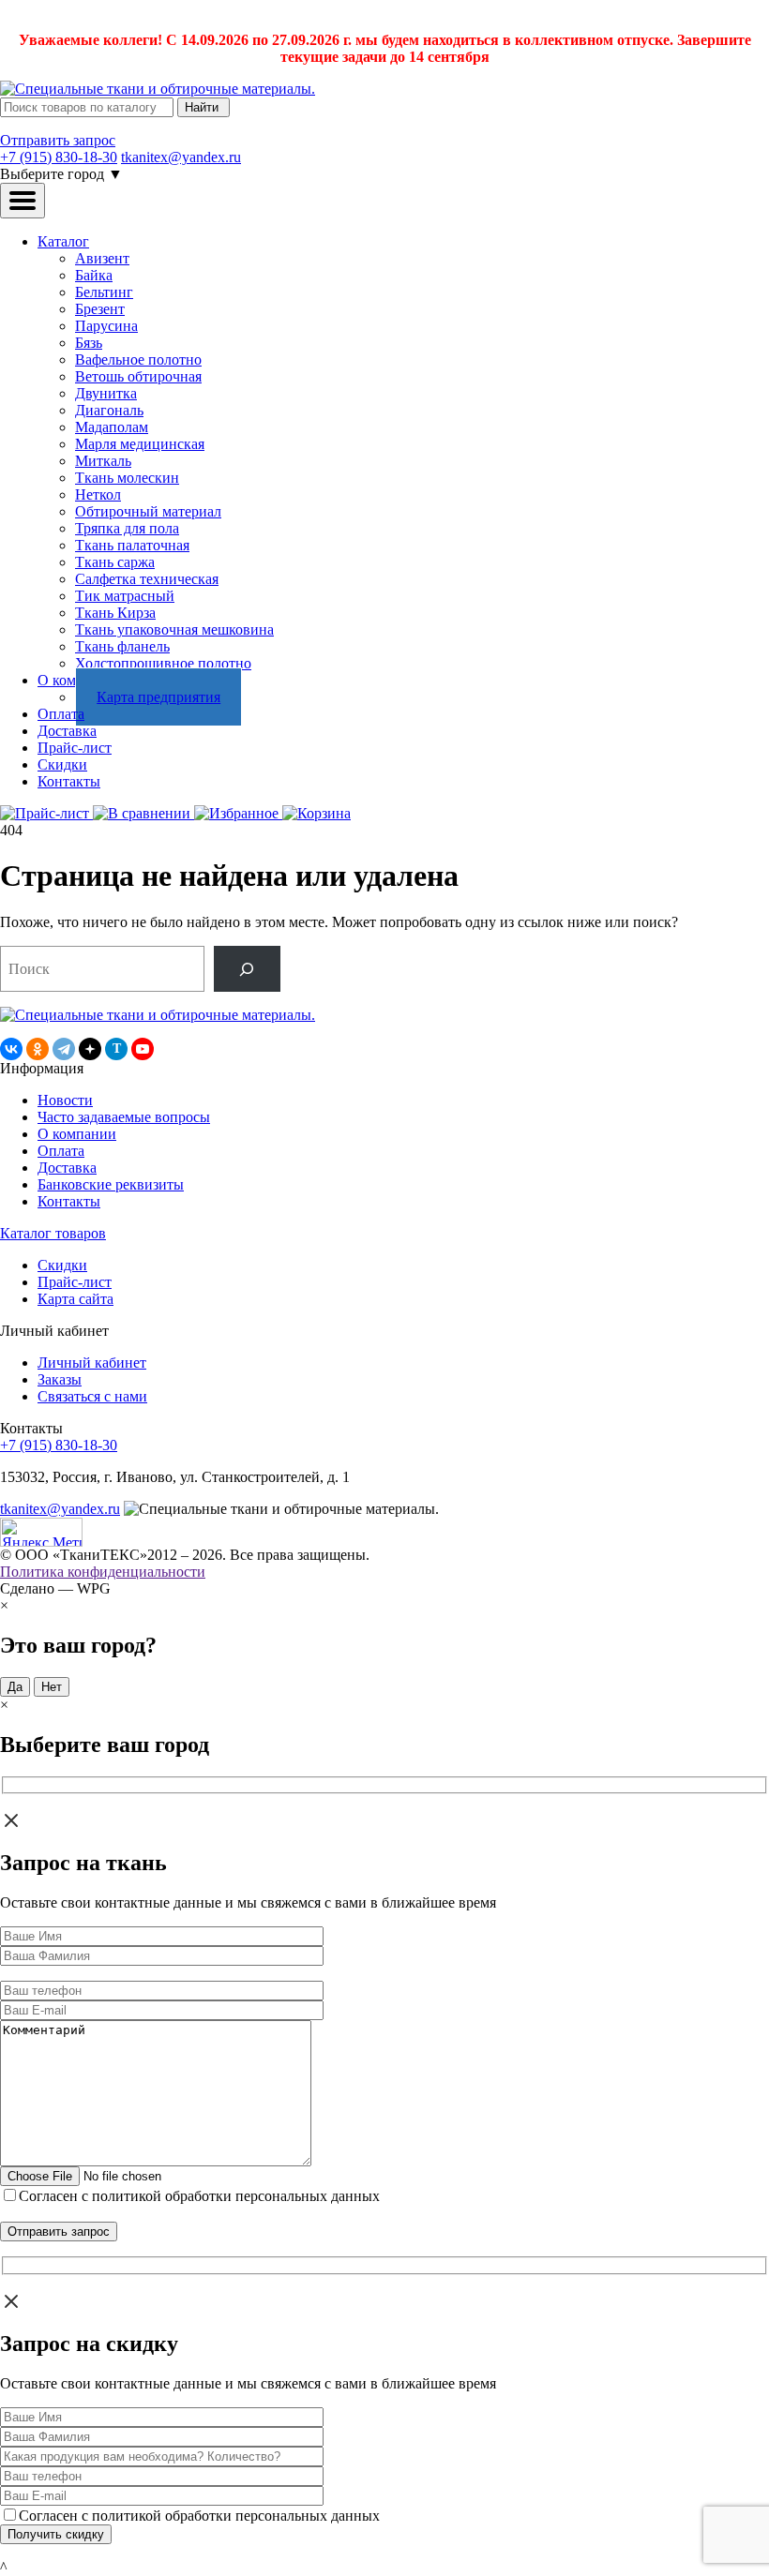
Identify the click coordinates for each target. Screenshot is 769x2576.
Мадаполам (112, 427)
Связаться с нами (92, 1396)
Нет (52, 1687)
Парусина (106, 326)
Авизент (102, 258)
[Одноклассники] (38, 1049)
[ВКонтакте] (11, 1049)
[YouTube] (143, 1049)
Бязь (89, 343)
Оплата (61, 714)
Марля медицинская (140, 444)
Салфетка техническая (147, 579)
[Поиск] (247, 969)
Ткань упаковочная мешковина (174, 629)
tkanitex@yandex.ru (181, 157)
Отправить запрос (58, 140)
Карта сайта (75, 1299)
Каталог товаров (53, 1233)
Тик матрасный (125, 596)
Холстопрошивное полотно (163, 663)
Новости (65, 1100)
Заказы (60, 1379)
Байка (94, 275)
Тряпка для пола (127, 528)
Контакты (69, 781)
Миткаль (103, 461)
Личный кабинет (92, 1363)
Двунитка (106, 393)
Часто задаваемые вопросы (124, 1117)
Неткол (98, 494)
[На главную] (158, 89)
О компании (77, 1134)
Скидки (62, 764)
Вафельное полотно (138, 359)
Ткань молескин (127, 478)
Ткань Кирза (115, 613)
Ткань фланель (122, 646)
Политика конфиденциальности (103, 1572)
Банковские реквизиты (111, 1184)
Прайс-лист (75, 748)
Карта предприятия (158, 697)
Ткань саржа (115, 562)
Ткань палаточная (132, 545)
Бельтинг (104, 292)
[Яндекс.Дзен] (90, 1049)
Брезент (100, 309)
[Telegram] (64, 1049)
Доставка (67, 731)
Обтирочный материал (148, 511)
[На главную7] (158, 1015)
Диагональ (109, 410)
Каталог (63, 241)
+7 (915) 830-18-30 (59, 157)
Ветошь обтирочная (138, 376)
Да (15, 1687)
